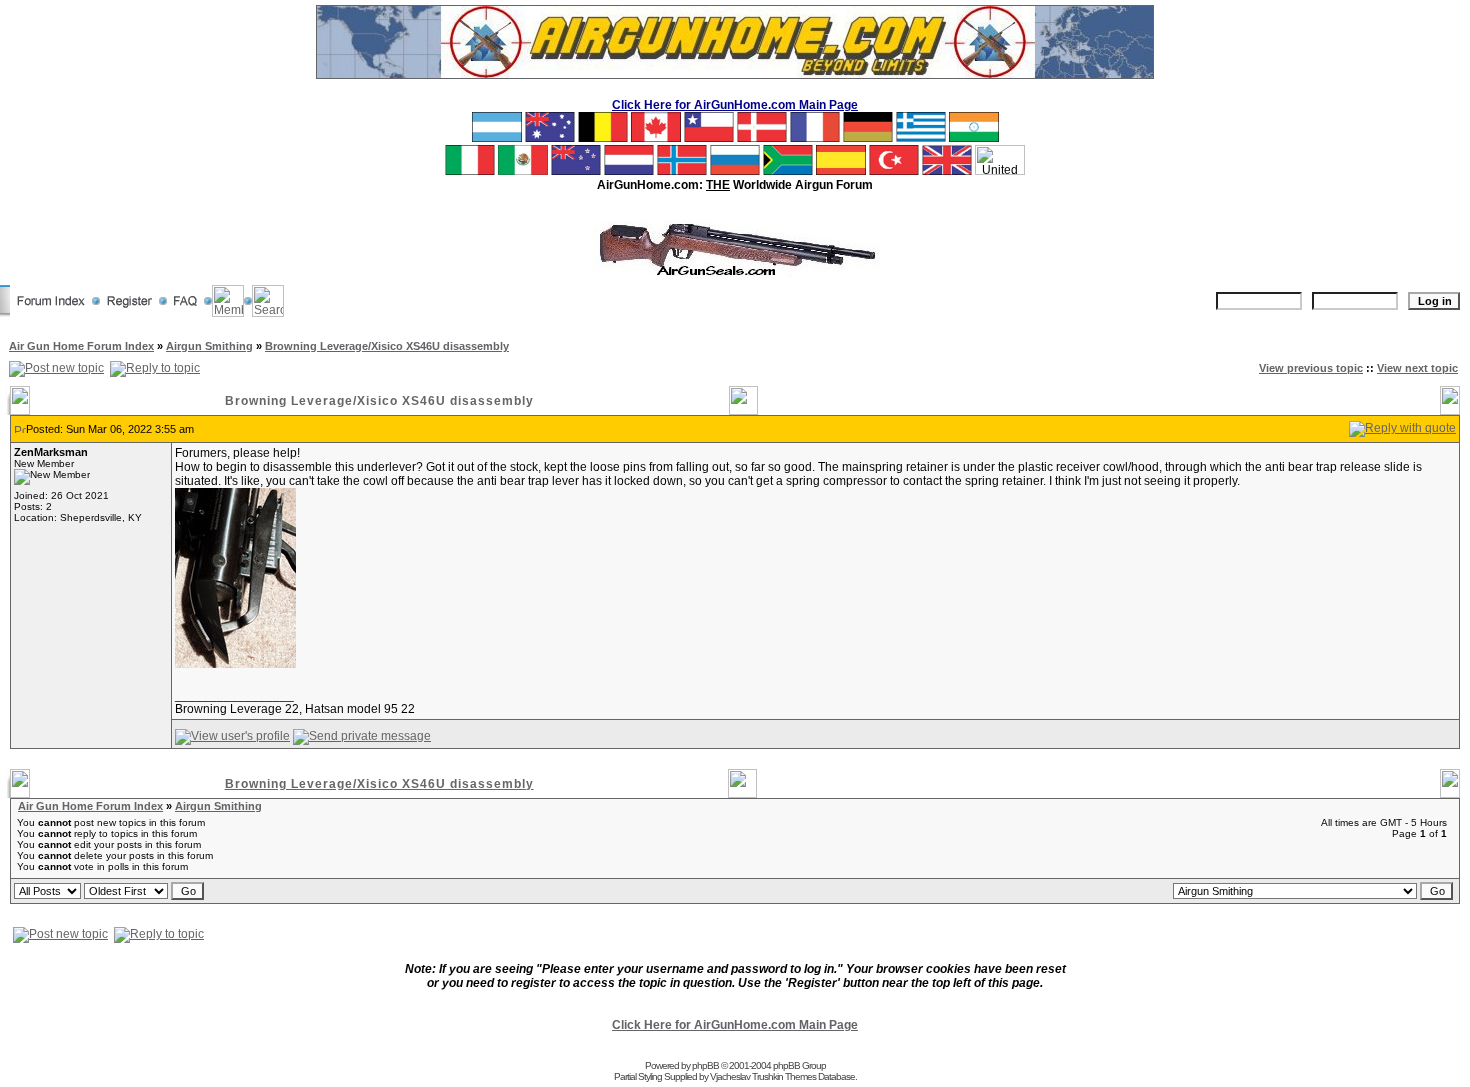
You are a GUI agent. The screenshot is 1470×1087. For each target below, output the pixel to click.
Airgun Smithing (209, 346)
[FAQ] (185, 313)
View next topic (1417, 368)
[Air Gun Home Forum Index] (51, 313)
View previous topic (1311, 368)
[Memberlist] (228, 313)
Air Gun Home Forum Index (81, 346)
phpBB (705, 1065)
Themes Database (820, 1076)
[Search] (268, 313)
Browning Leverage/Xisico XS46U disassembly (387, 346)
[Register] (129, 313)
